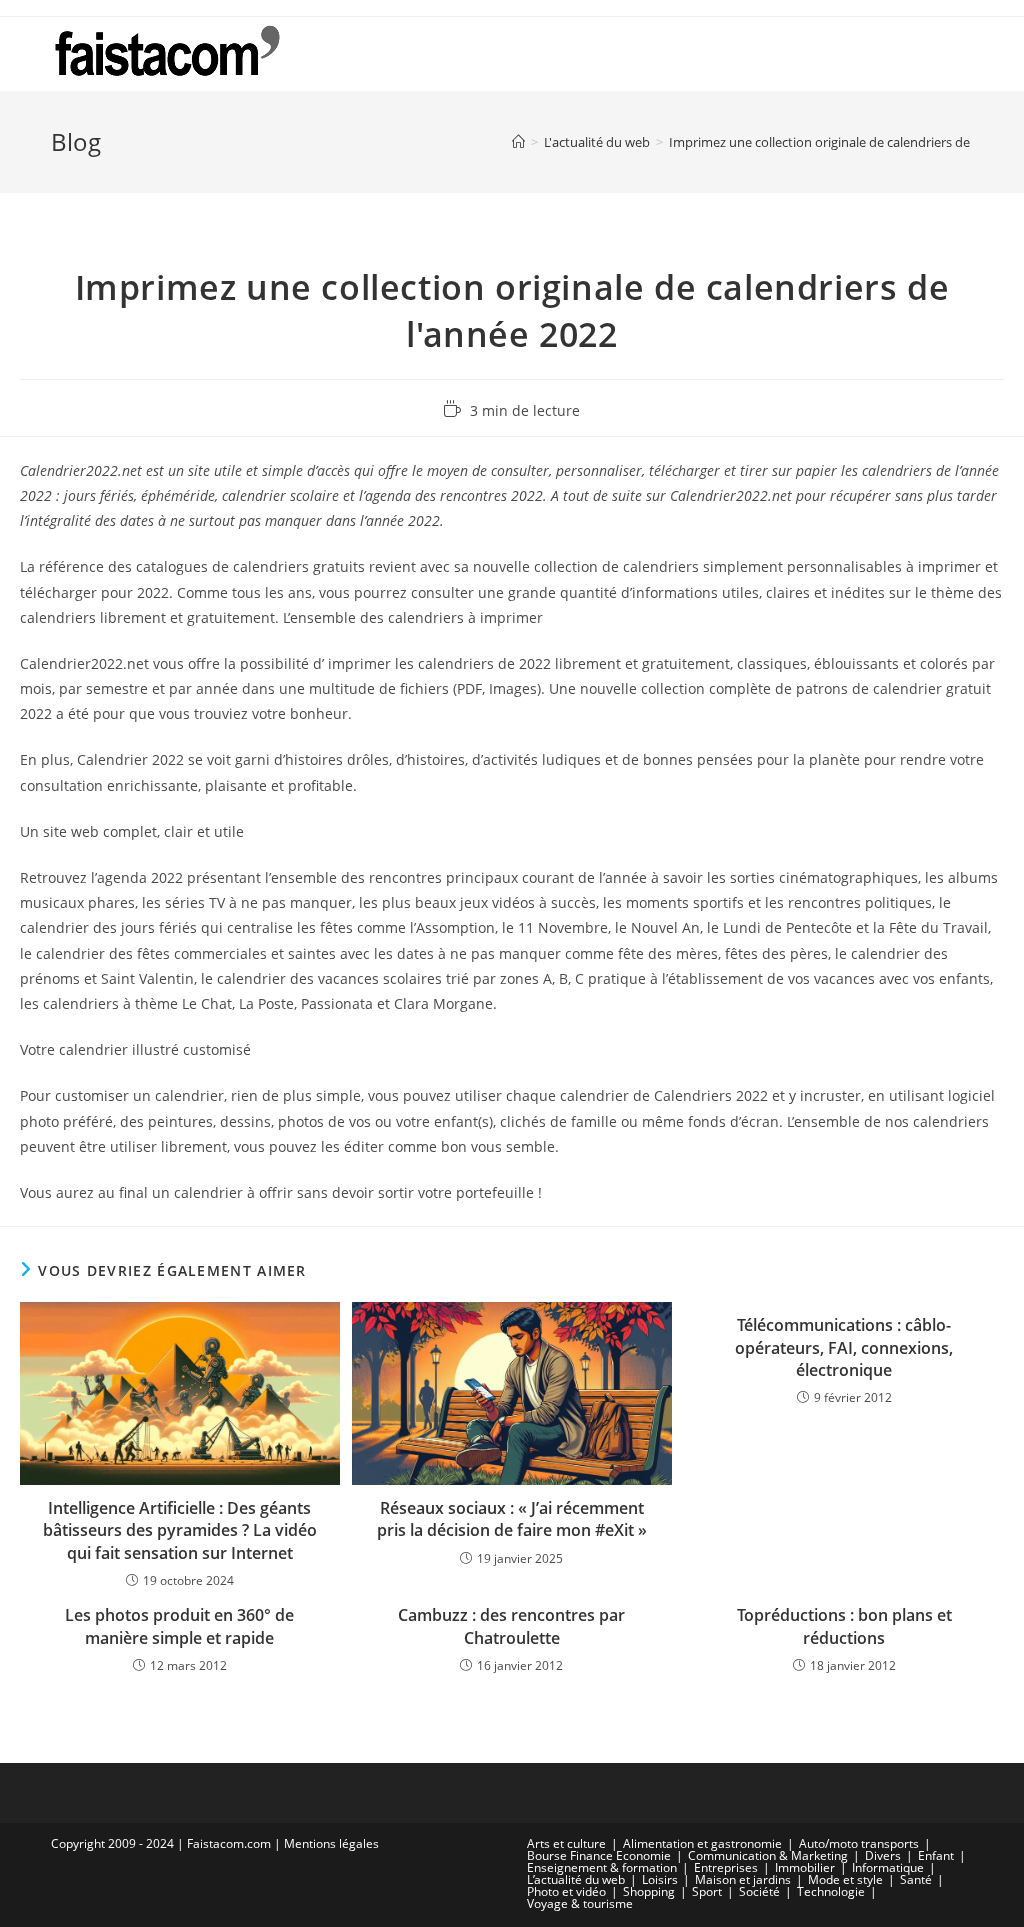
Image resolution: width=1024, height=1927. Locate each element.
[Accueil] (518, 142)
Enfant (936, 1855)
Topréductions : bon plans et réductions (844, 1626)
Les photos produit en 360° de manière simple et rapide (179, 1626)
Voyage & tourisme (580, 1903)
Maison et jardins (743, 1879)
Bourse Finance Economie (599, 1855)
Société (759, 1891)
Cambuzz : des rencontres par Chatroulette (511, 1626)
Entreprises (726, 1867)
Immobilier (805, 1867)
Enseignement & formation (602, 1867)
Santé (916, 1879)
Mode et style (845, 1879)
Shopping (649, 1891)
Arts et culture (566, 1843)
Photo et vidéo (566, 1891)
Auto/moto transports (859, 1843)
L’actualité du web (576, 1879)
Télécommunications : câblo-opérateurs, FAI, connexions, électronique (844, 1347)
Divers (883, 1855)
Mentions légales (331, 1843)
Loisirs (660, 1879)
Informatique (888, 1867)
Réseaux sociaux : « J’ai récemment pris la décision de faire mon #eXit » (512, 1519)
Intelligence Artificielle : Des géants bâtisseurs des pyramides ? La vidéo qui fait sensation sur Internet (180, 1530)
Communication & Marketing (768, 1855)
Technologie (831, 1891)
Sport (707, 1891)
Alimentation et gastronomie (702, 1843)
